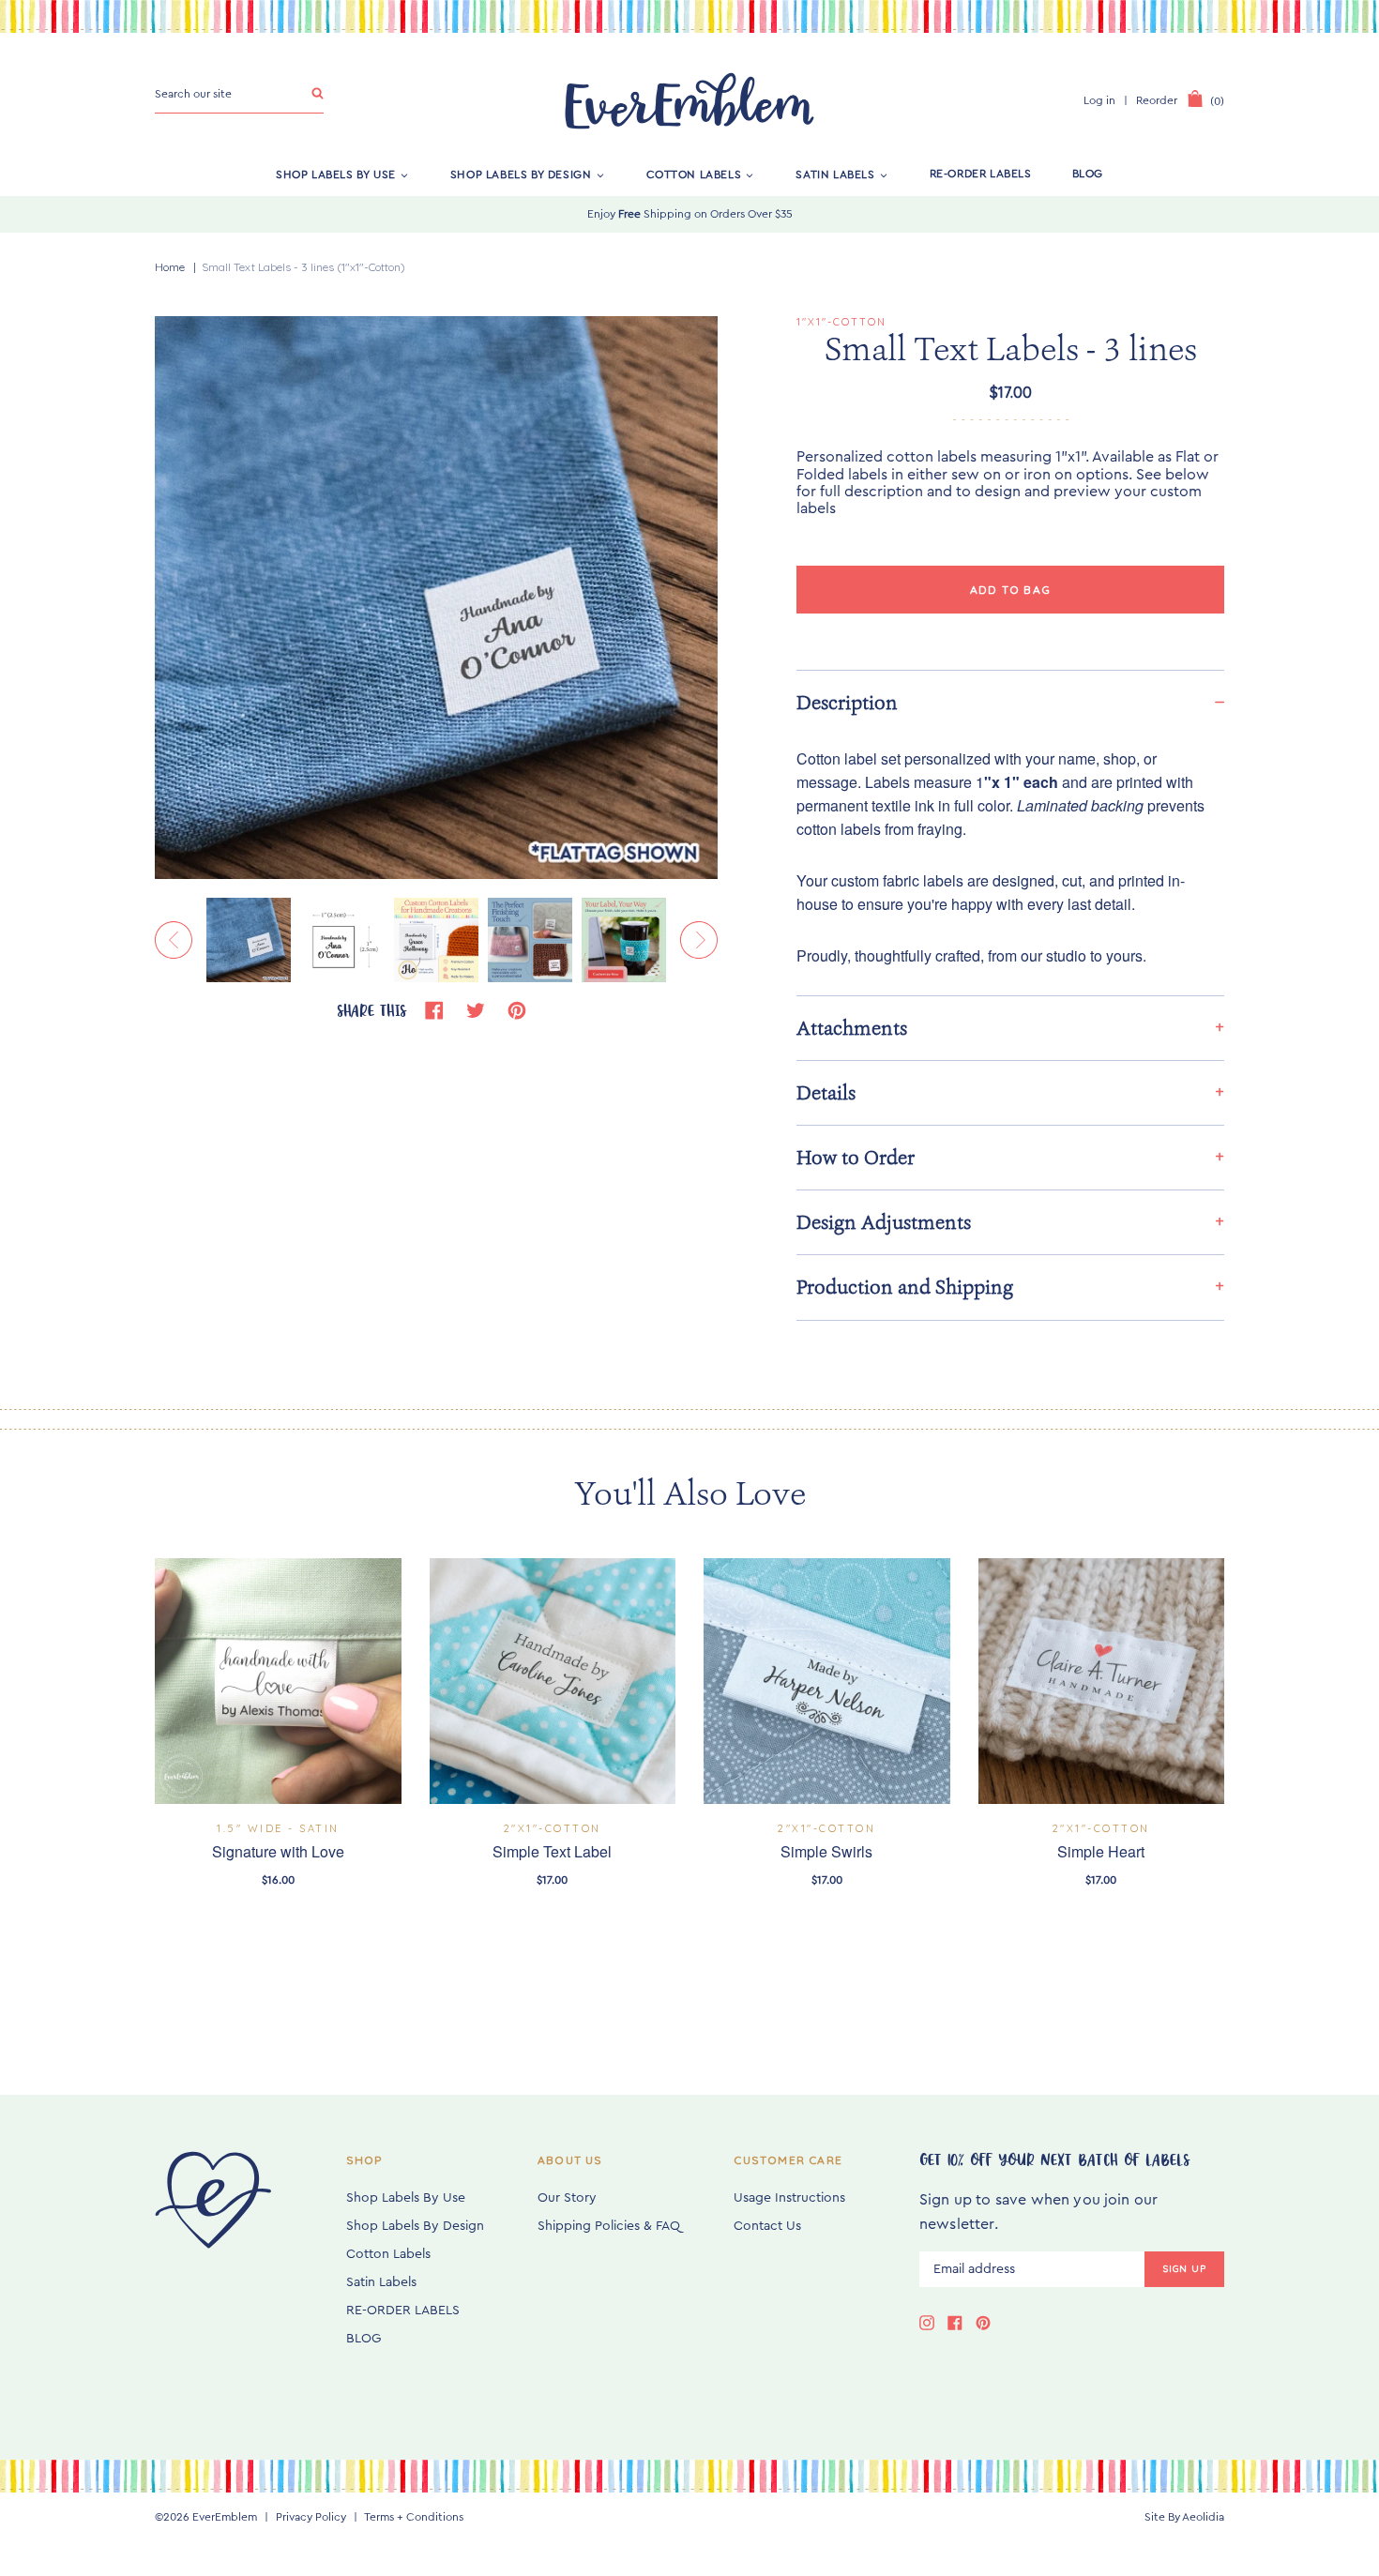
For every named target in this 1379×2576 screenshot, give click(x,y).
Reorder (1157, 100)
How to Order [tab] (856, 1158)
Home (170, 267)
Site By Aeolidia (1184, 2517)
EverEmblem (225, 2517)
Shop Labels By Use (336, 174)
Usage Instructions (789, 2198)
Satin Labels (835, 174)
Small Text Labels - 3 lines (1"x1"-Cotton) (303, 267)
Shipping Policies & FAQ (609, 2226)
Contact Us (767, 2226)
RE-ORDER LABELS (981, 174)
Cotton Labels (694, 174)
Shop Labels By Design (521, 174)
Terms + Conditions (414, 2517)
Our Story (567, 2198)
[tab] (1010, 702)
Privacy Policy (311, 2517)
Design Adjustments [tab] (884, 1222)
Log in (1099, 100)
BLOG (1088, 174)
